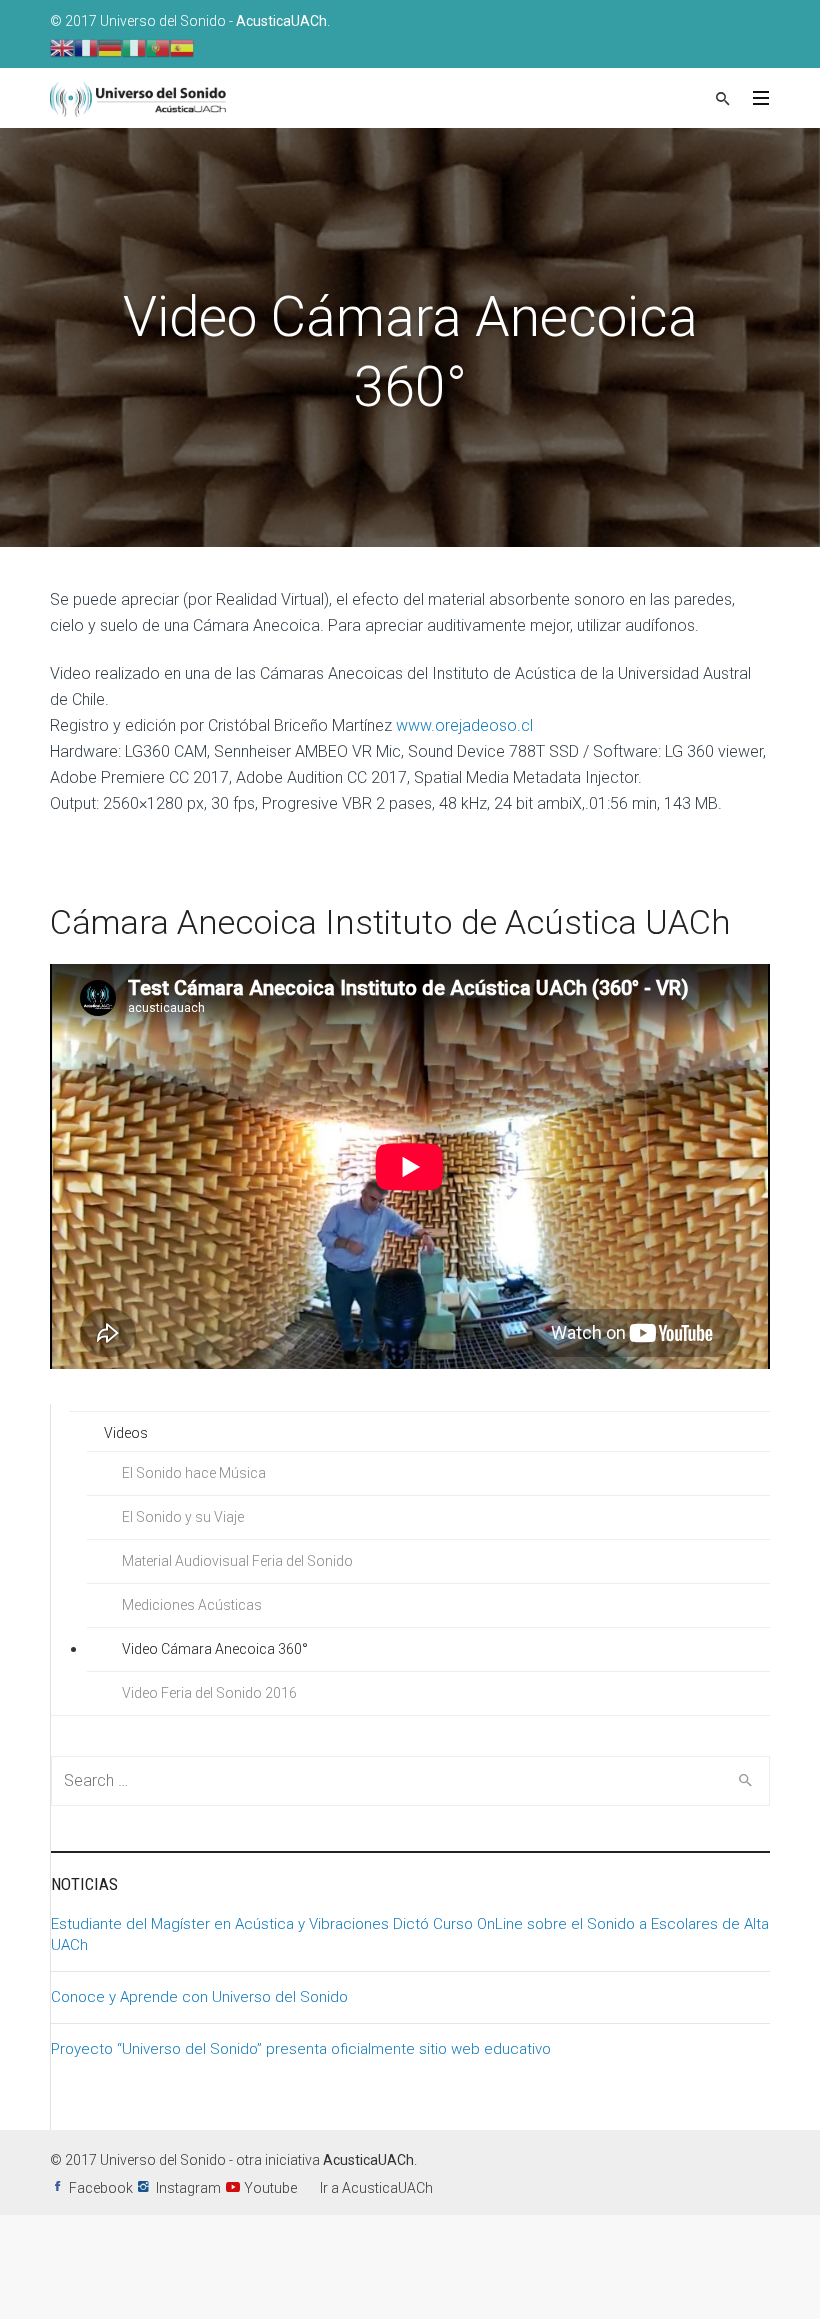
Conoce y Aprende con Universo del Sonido (199, 1997)
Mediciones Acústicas (192, 1605)
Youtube (270, 2188)
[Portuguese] (158, 47)
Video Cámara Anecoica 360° (215, 1649)
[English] (62, 47)
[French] (86, 47)
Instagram (188, 2188)
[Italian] (134, 47)
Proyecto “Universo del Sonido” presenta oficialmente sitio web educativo (301, 2049)
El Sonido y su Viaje (183, 1517)
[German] (110, 47)
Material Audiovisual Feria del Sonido (237, 1561)
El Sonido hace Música (194, 1473)
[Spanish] (182, 47)
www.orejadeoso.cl (462, 725)
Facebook (101, 2188)
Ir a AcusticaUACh (376, 2188)
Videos (126, 1433)
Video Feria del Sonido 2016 (209, 1693)
